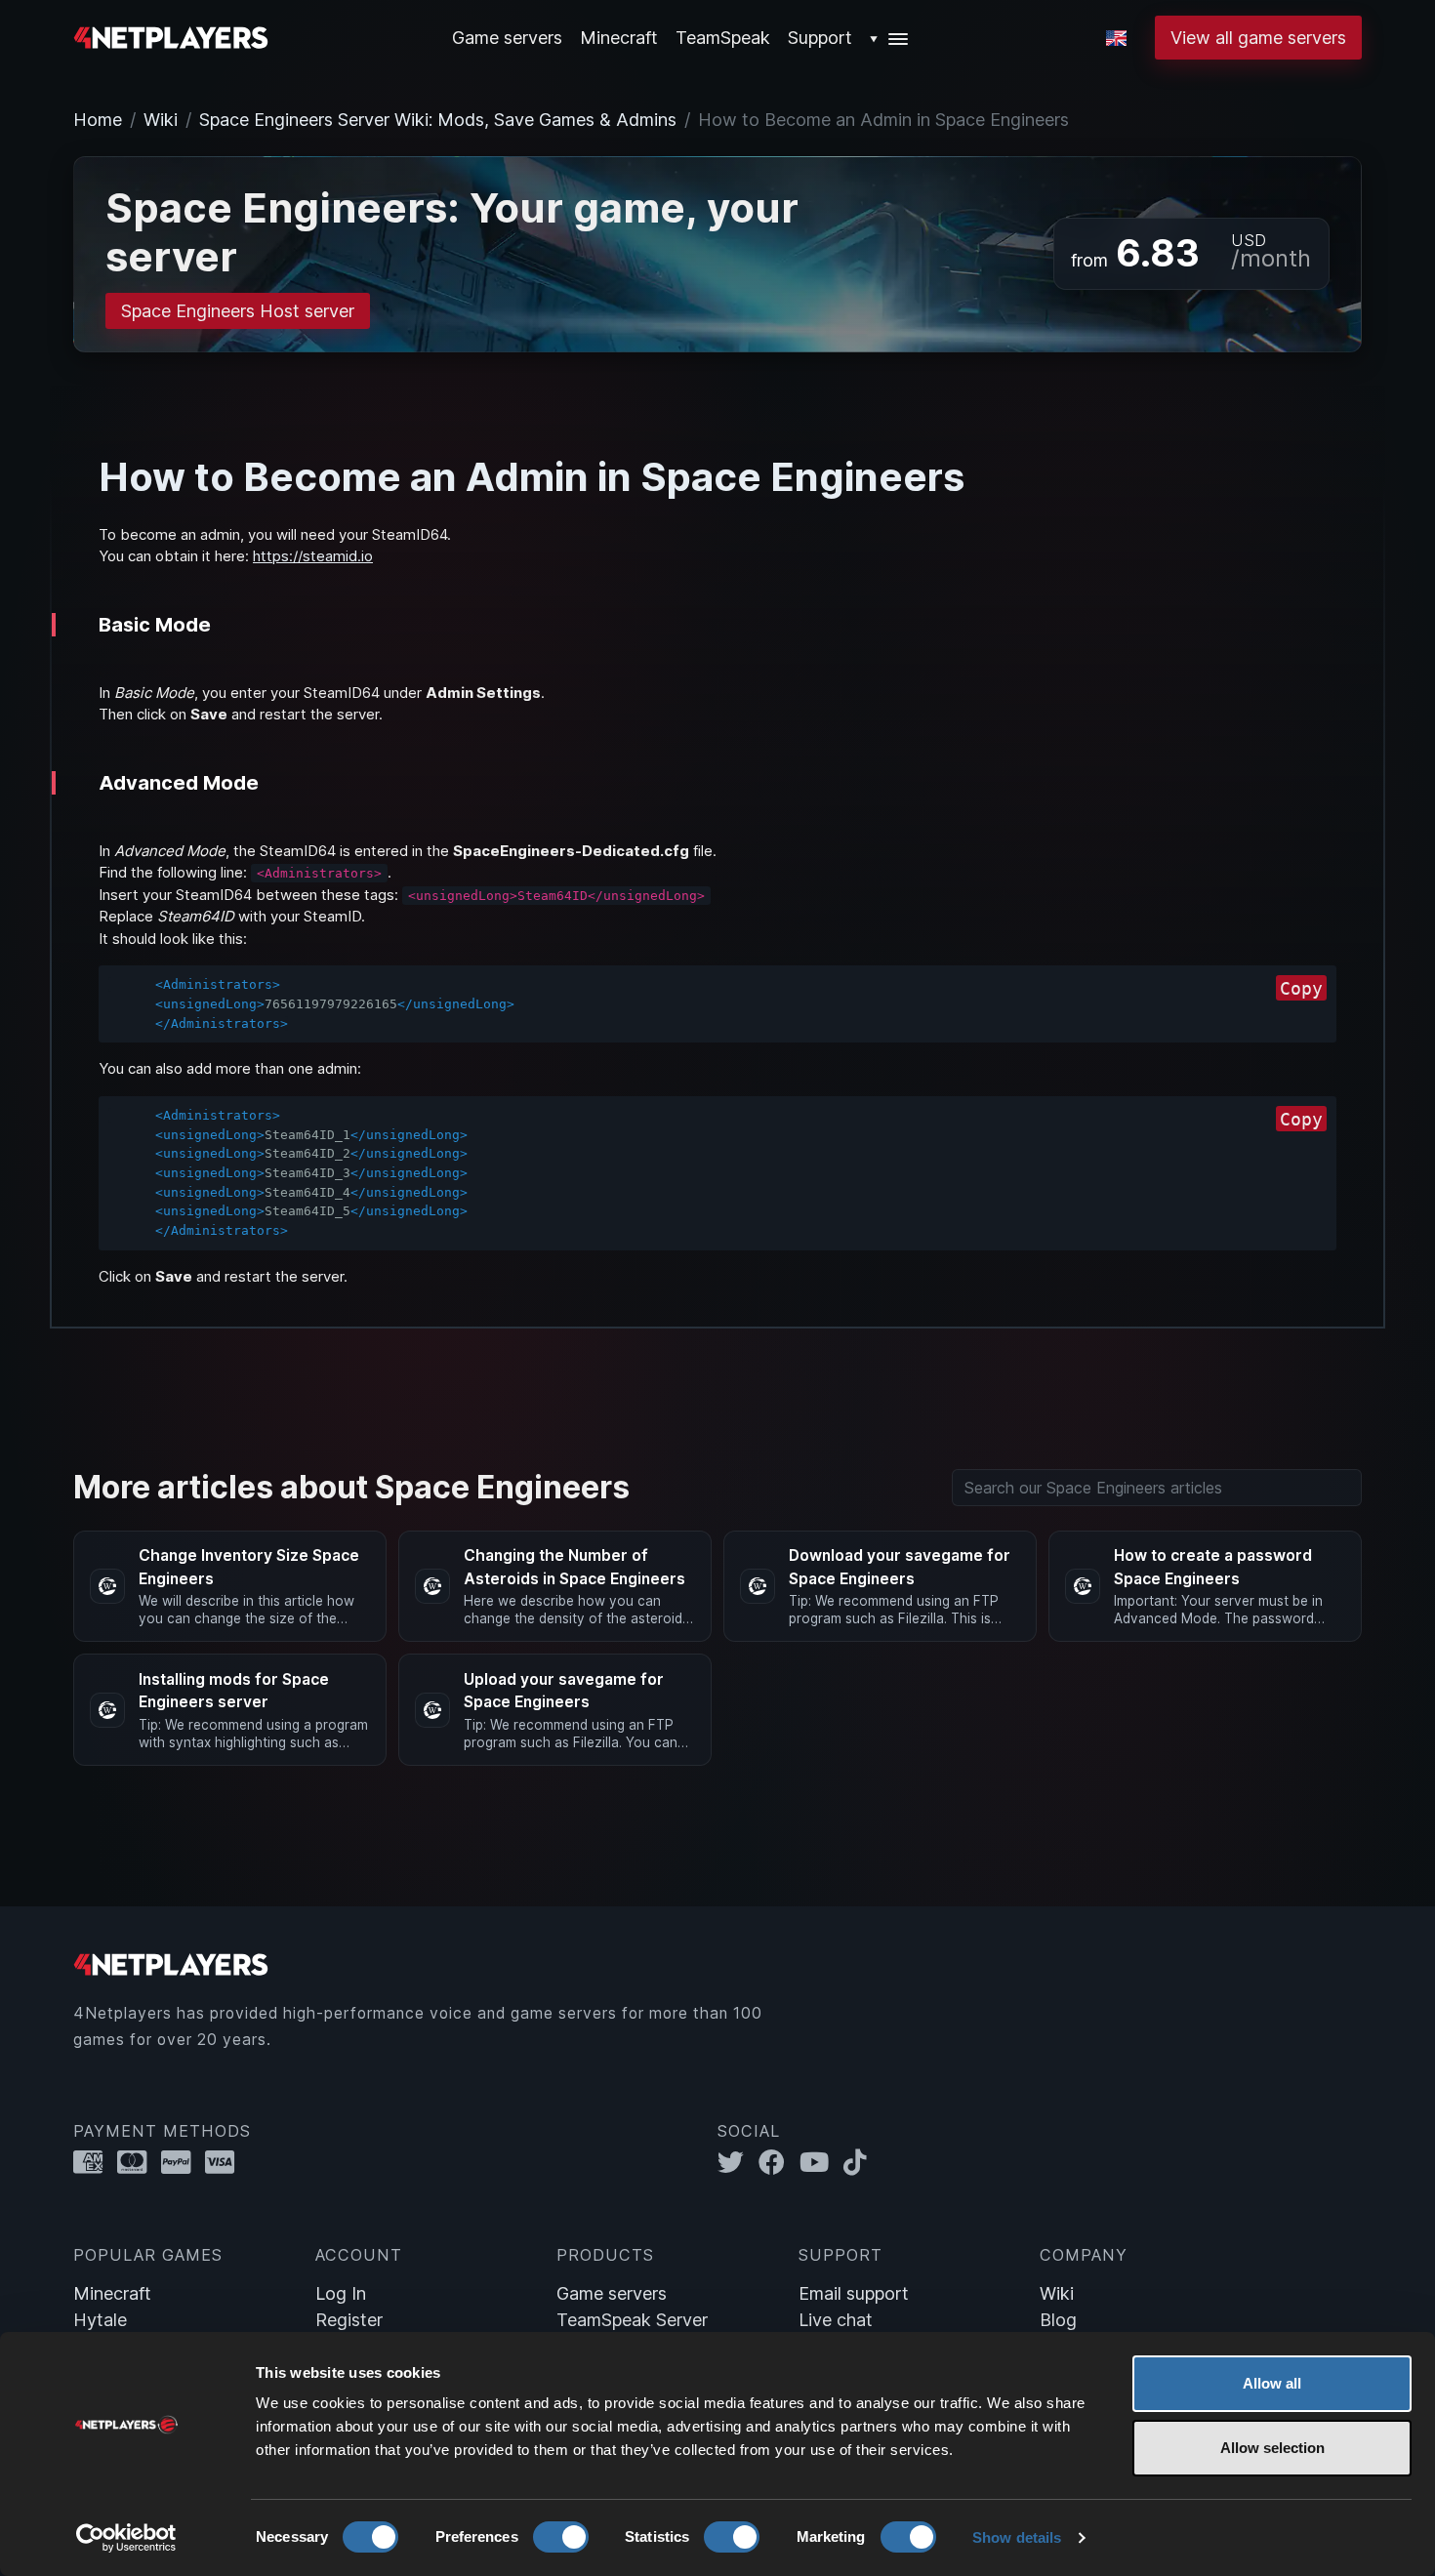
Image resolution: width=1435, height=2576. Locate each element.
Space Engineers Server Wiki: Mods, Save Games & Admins (438, 120)
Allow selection (1272, 2448)
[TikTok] (860, 2163)
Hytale (100, 2320)
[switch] (561, 2537)
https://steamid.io (313, 556)
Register (349, 2320)
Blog (1058, 2320)
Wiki (161, 120)
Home (98, 120)
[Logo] (171, 36)
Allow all (1272, 2383)
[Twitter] (738, 2163)
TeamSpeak (723, 38)
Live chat (836, 2320)
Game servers (612, 2293)
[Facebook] (779, 2163)
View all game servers (1258, 38)
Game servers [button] (507, 38)
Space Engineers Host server (238, 311)
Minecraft (619, 38)
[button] (890, 38)
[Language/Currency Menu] (1116, 38)
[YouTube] (821, 2163)
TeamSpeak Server (632, 2320)
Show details (1017, 2537)
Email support (854, 2293)
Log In (341, 2293)
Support (820, 38)
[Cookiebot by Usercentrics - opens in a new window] (126, 2538)
